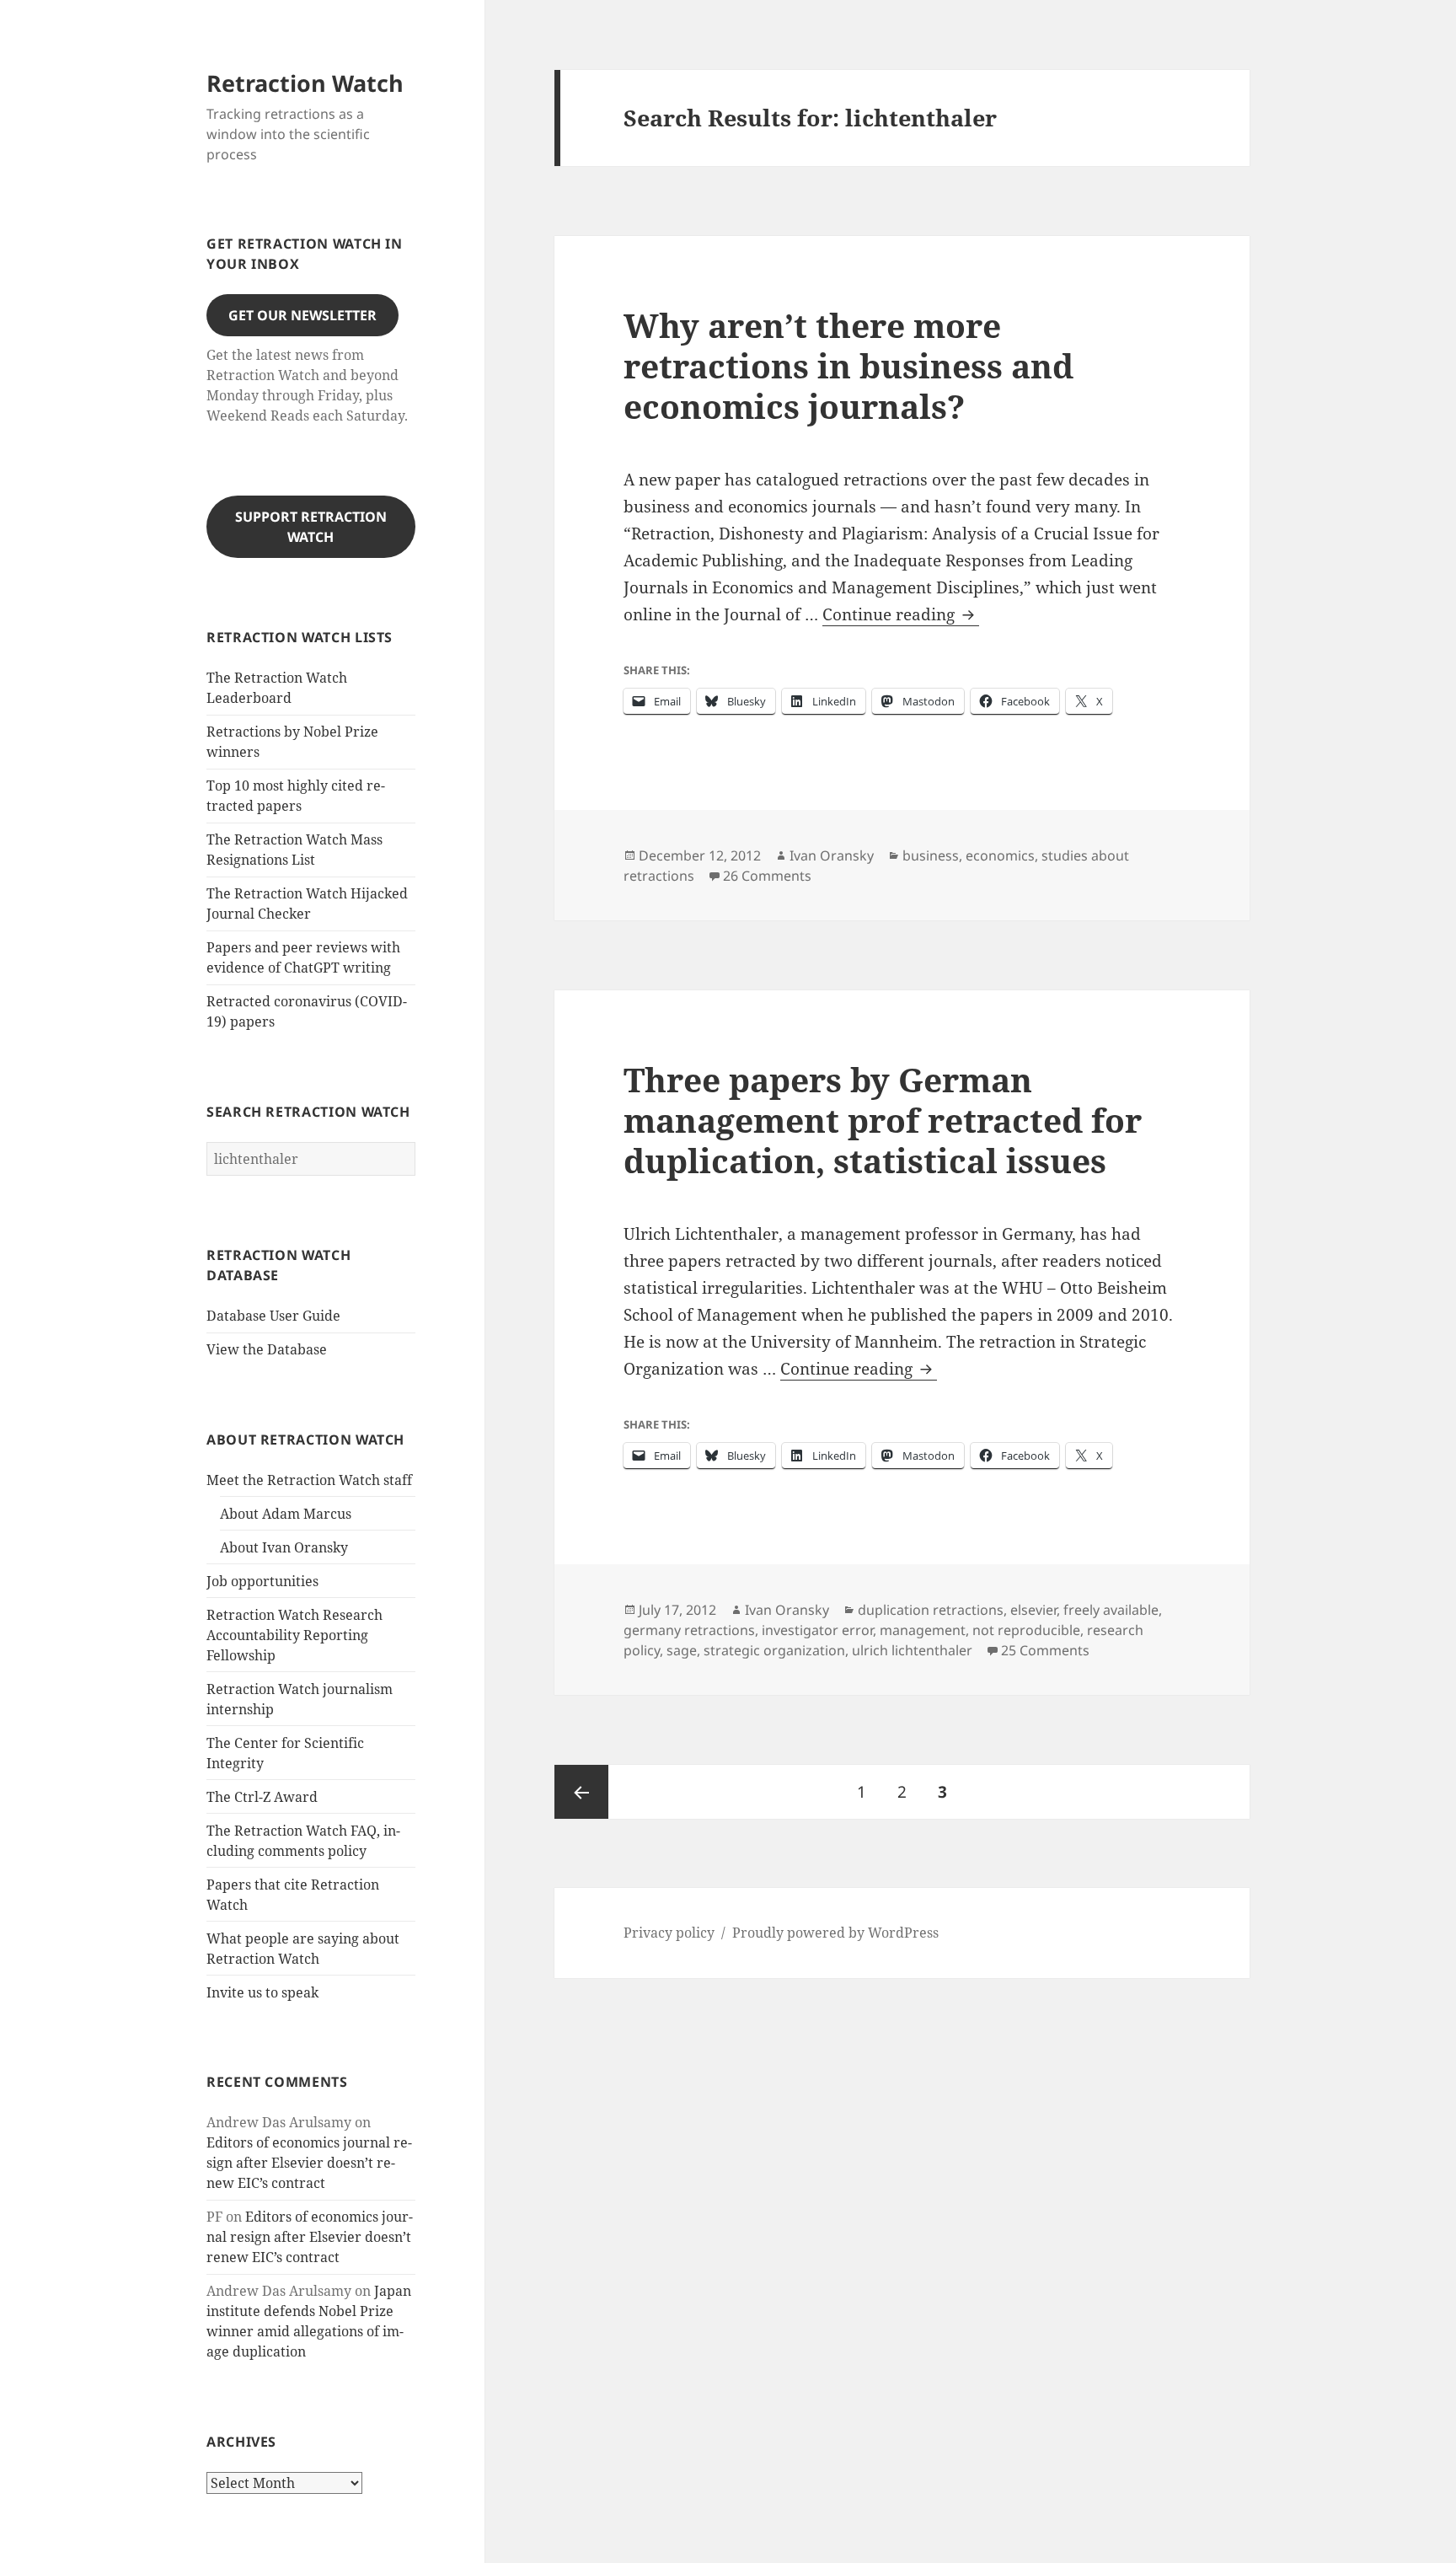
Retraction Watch (305, 83)
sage (682, 1650)
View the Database (267, 1349)
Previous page (581, 1792)
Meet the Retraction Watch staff (309, 1480)
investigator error (817, 1630)
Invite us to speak (262, 1992)
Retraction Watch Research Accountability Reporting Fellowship (294, 1635)
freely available (1111, 1610)
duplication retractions (931, 1610)
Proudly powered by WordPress (835, 1933)
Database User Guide (273, 1316)
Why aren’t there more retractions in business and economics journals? (848, 365)
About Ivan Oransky (284, 1547)
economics (1000, 855)
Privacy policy (669, 1933)
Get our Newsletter (302, 315)
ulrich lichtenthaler (912, 1650)
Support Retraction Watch (311, 527)
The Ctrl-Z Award (262, 1797)
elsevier (1033, 1610)
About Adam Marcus (286, 1514)
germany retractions (689, 1630)
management (923, 1630)
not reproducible (1026, 1630)
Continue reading (901, 615)
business (931, 855)
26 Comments (767, 876)
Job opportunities (262, 1581)
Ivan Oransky (832, 855)
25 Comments (1045, 1650)
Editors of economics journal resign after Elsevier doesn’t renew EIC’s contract (309, 2163)
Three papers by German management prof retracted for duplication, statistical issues (883, 1120)
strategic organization (774, 1650)
